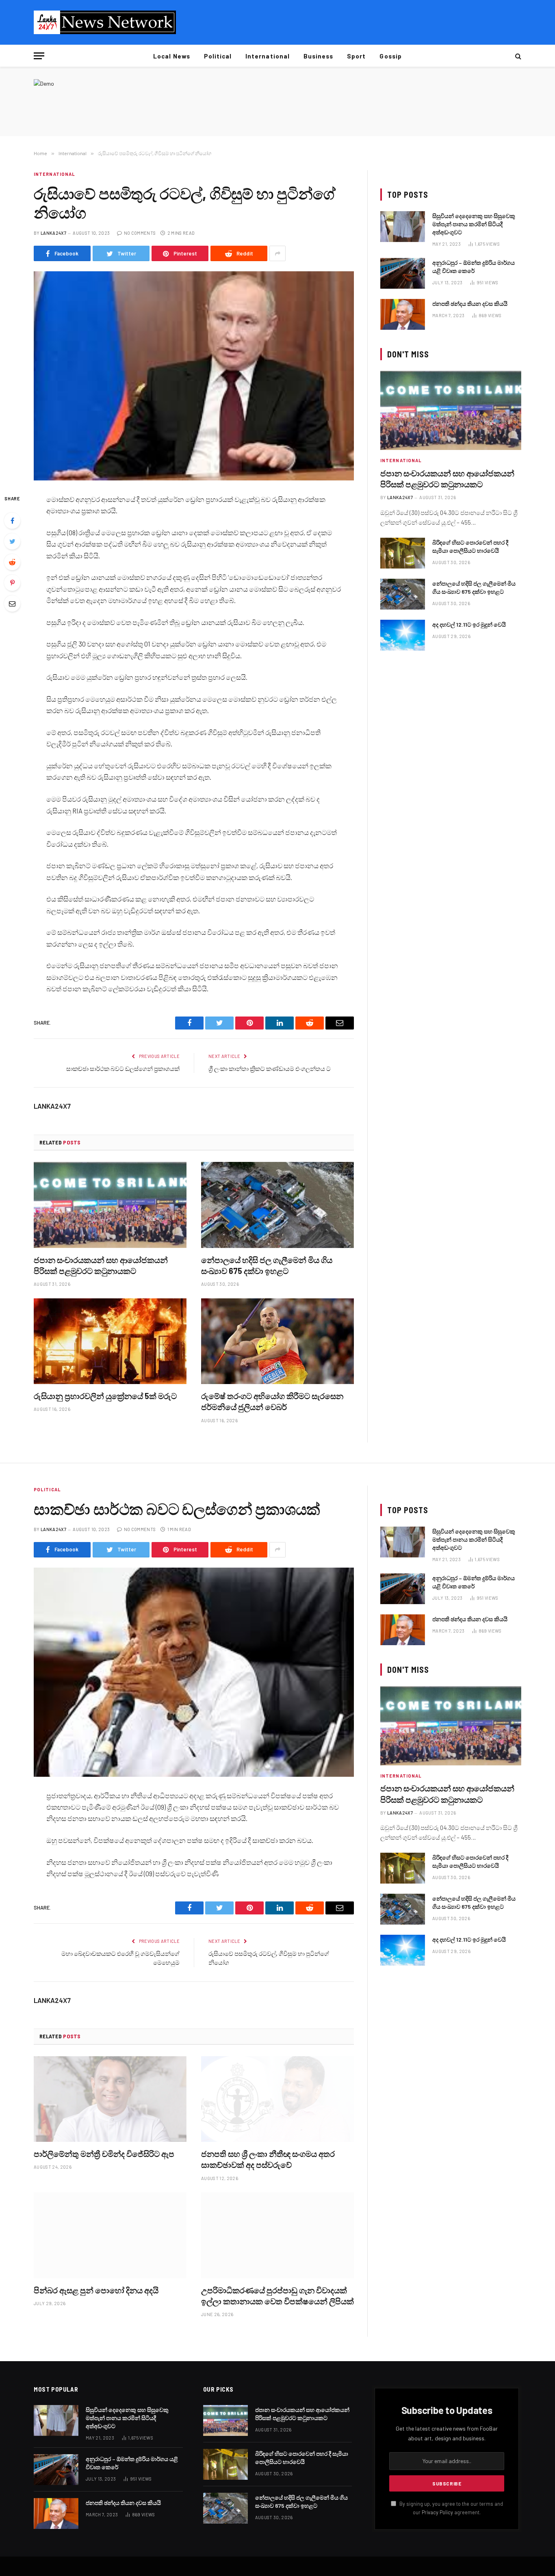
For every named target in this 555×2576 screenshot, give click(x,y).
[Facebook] (12, 521)
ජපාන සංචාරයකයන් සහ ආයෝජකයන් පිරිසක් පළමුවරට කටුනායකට (101, 1265)
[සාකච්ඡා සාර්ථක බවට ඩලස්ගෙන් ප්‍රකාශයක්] (194, 1672)
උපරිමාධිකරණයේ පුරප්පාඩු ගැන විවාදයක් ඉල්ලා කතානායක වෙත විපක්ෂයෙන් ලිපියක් (277, 2296)
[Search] (517, 56)
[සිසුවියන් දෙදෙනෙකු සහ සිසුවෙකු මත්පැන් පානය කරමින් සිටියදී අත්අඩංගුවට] (403, 227)
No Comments (140, 233)
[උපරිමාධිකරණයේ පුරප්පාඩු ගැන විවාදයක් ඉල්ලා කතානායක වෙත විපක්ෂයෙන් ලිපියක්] (277, 2235)
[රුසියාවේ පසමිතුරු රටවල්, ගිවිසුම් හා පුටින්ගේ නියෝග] (194, 376)
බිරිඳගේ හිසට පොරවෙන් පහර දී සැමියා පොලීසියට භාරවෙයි (470, 546)
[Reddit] (12, 562)
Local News (172, 56)
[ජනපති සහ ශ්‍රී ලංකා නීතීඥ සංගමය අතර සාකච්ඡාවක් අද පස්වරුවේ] (277, 2099)
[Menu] (39, 56)
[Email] (12, 603)
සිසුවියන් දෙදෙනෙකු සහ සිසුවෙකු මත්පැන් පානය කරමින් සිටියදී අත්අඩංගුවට (474, 224)
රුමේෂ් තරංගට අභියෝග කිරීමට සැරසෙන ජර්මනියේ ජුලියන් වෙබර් (272, 1401)
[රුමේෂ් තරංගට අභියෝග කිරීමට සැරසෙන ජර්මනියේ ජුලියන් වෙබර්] (277, 1341)
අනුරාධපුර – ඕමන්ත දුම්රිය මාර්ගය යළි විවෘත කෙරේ (474, 267)
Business (318, 56)
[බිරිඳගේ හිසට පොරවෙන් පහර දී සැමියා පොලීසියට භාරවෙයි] (403, 553)
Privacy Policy (437, 2512)
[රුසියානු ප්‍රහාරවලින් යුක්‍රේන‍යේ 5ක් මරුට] (110, 1341)
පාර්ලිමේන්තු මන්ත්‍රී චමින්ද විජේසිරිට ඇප (104, 2154)
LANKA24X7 (53, 233)
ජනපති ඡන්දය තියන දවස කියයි (470, 304)
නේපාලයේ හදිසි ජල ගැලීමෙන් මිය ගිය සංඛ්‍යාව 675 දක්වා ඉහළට (267, 1265)
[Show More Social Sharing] (277, 253)
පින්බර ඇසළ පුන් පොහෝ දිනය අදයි (96, 2290)
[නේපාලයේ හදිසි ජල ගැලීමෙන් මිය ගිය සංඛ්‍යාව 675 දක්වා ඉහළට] (277, 1205)
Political (218, 56)
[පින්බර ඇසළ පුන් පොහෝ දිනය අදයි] (110, 2235)
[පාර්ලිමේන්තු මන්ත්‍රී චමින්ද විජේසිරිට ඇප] (110, 2099)
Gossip (390, 56)
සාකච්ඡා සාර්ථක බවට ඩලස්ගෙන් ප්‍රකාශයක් (123, 1068)
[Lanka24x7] (105, 22)
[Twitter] (12, 541)
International (268, 56)
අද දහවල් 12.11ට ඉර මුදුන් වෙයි (469, 624)
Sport (356, 56)
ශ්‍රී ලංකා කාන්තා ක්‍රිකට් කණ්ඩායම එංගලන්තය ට (270, 1068)
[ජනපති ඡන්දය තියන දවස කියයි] (403, 314)
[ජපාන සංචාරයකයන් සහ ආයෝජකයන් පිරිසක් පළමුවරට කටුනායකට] (110, 1205)
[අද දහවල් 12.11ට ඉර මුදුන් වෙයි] (403, 635)
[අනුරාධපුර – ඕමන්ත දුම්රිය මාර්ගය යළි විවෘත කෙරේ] (403, 273)
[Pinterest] (12, 583)
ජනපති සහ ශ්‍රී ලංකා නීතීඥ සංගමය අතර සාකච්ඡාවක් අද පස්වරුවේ (268, 2159)
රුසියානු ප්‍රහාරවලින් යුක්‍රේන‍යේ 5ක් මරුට (105, 1396)
